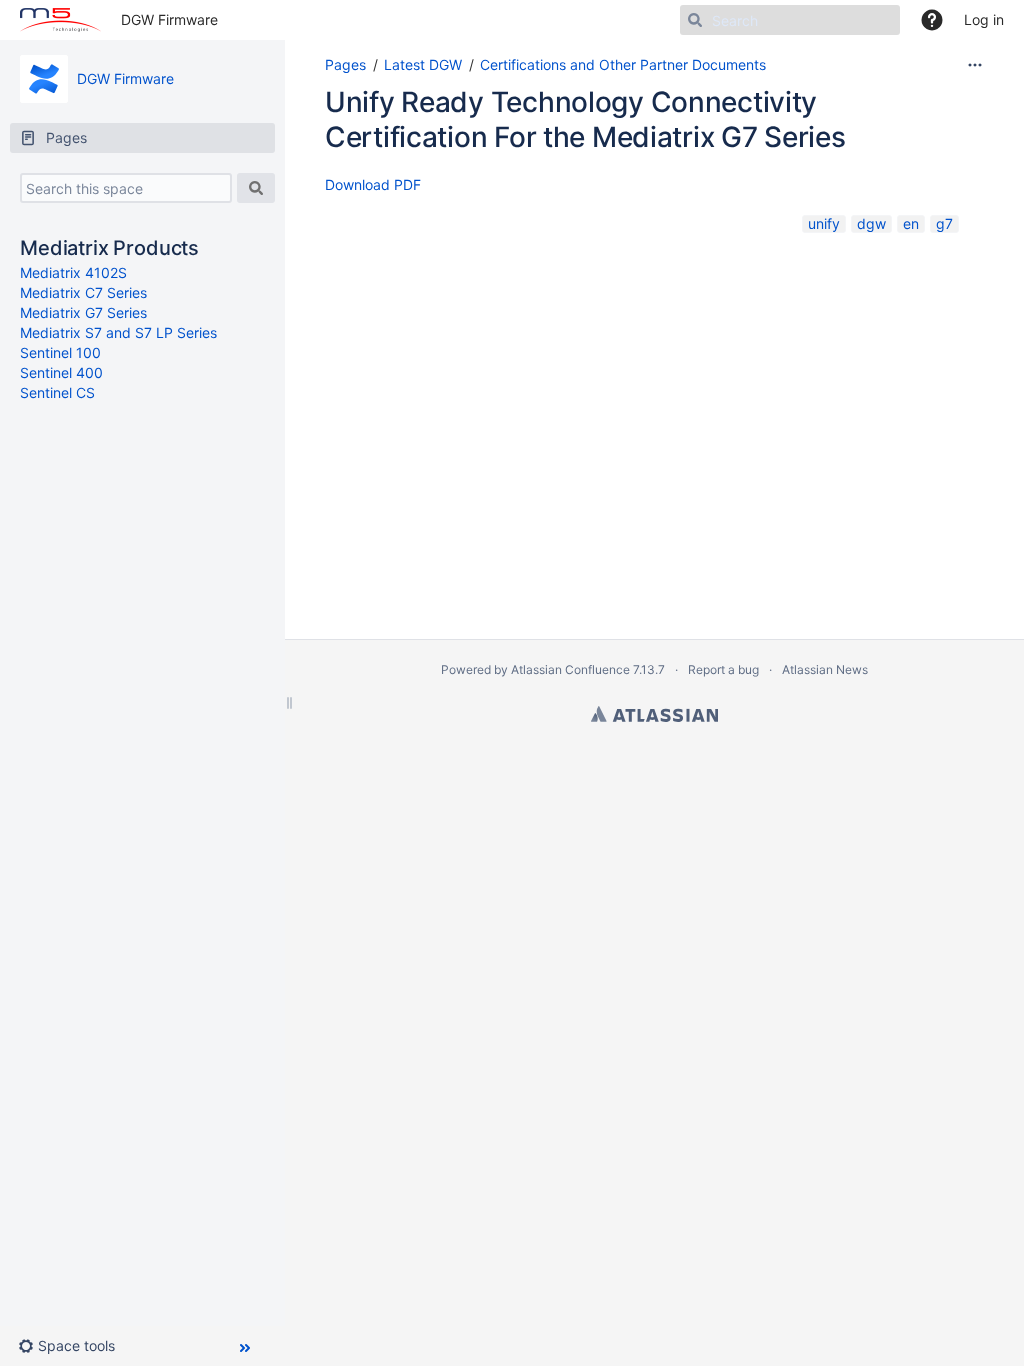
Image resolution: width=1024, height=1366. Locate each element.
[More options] (975, 65)
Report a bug (723, 669)
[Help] (932, 20)
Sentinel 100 (60, 352)
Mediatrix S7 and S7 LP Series (118, 332)
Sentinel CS (57, 392)
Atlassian (654, 714)
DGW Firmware (169, 19)
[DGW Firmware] (44, 79)
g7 (944, 223)
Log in (984, 19)
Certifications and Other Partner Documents (623, 64)
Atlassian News (825, 669)
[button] (74, 1346)
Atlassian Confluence (570, 669)
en (911, 223)
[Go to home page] (60, 20)
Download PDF (373, 184)
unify (824, 223)
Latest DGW (423, 64)
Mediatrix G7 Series (83, 312)
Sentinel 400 (61, 372)
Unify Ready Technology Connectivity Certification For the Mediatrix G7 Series (585, 119)
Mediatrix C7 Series (83, 292)
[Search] (256, 188)
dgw (871, 223)
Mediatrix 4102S (73, 272)
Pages (345, 64)
